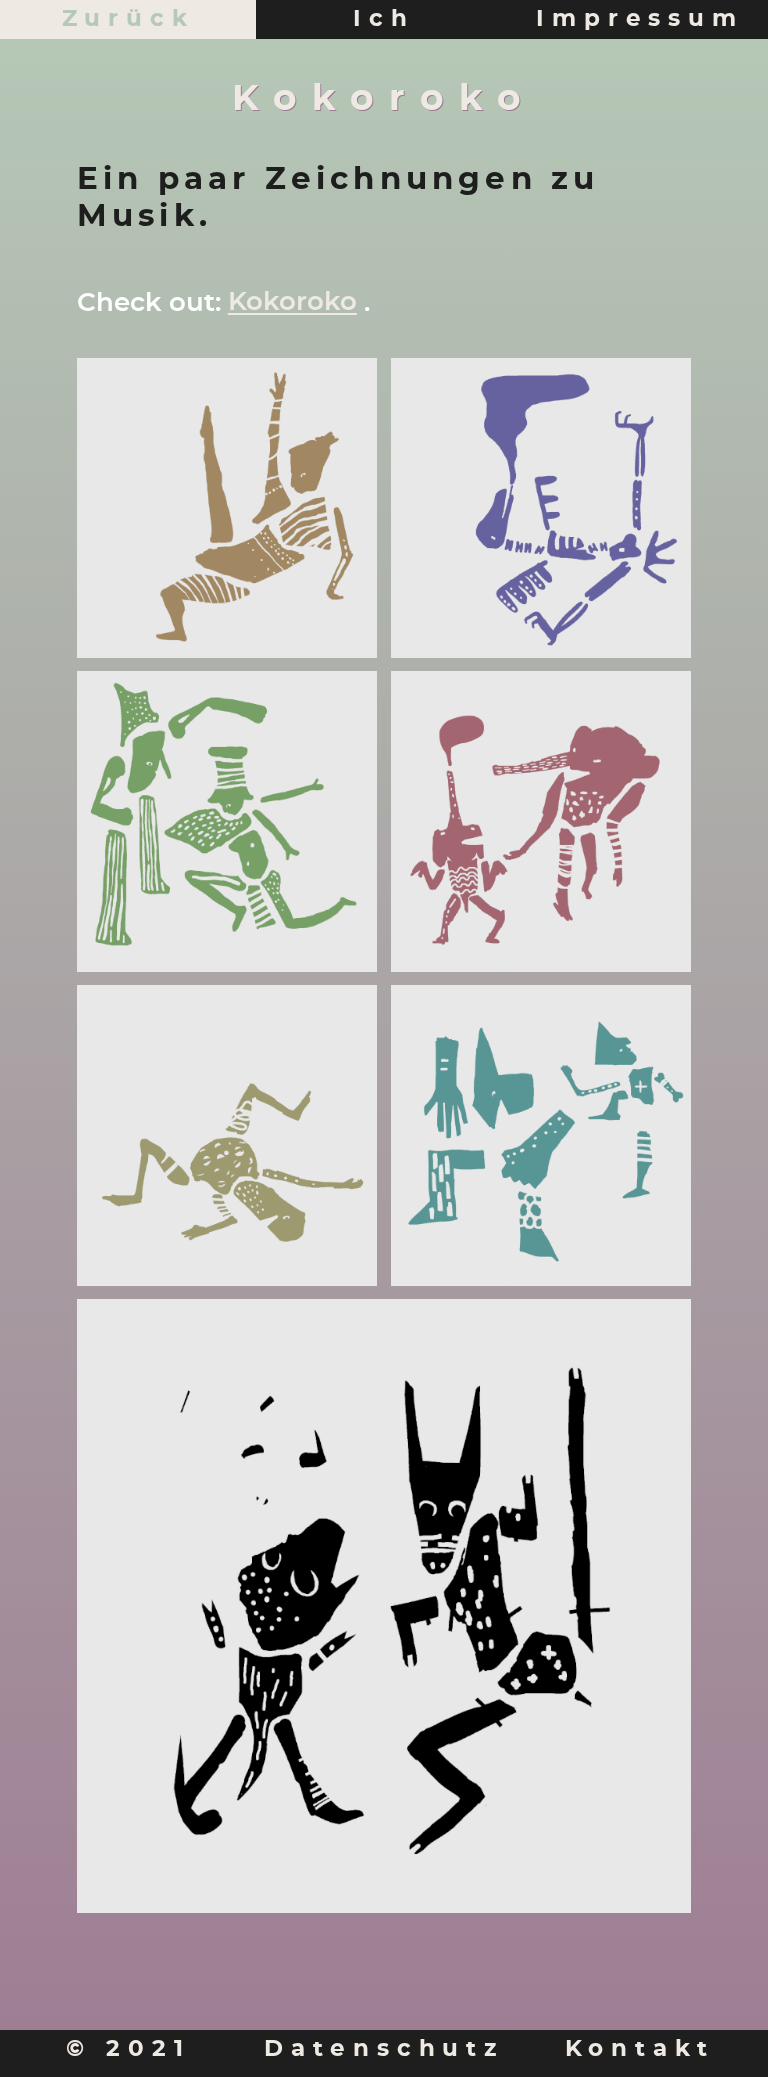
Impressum (639, 19)
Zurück (128, 19)
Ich (383, 19)
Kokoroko (292, 302)
